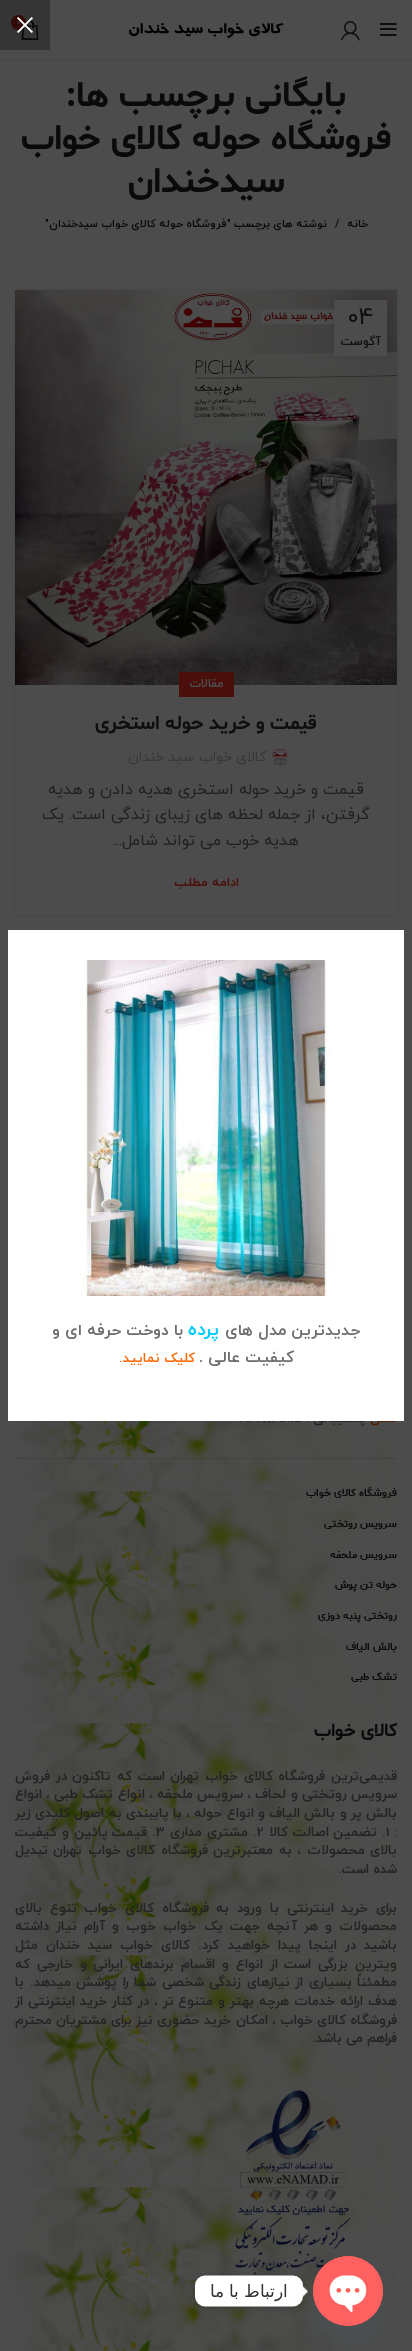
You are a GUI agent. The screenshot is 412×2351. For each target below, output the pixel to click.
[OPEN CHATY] (348, 2291)
